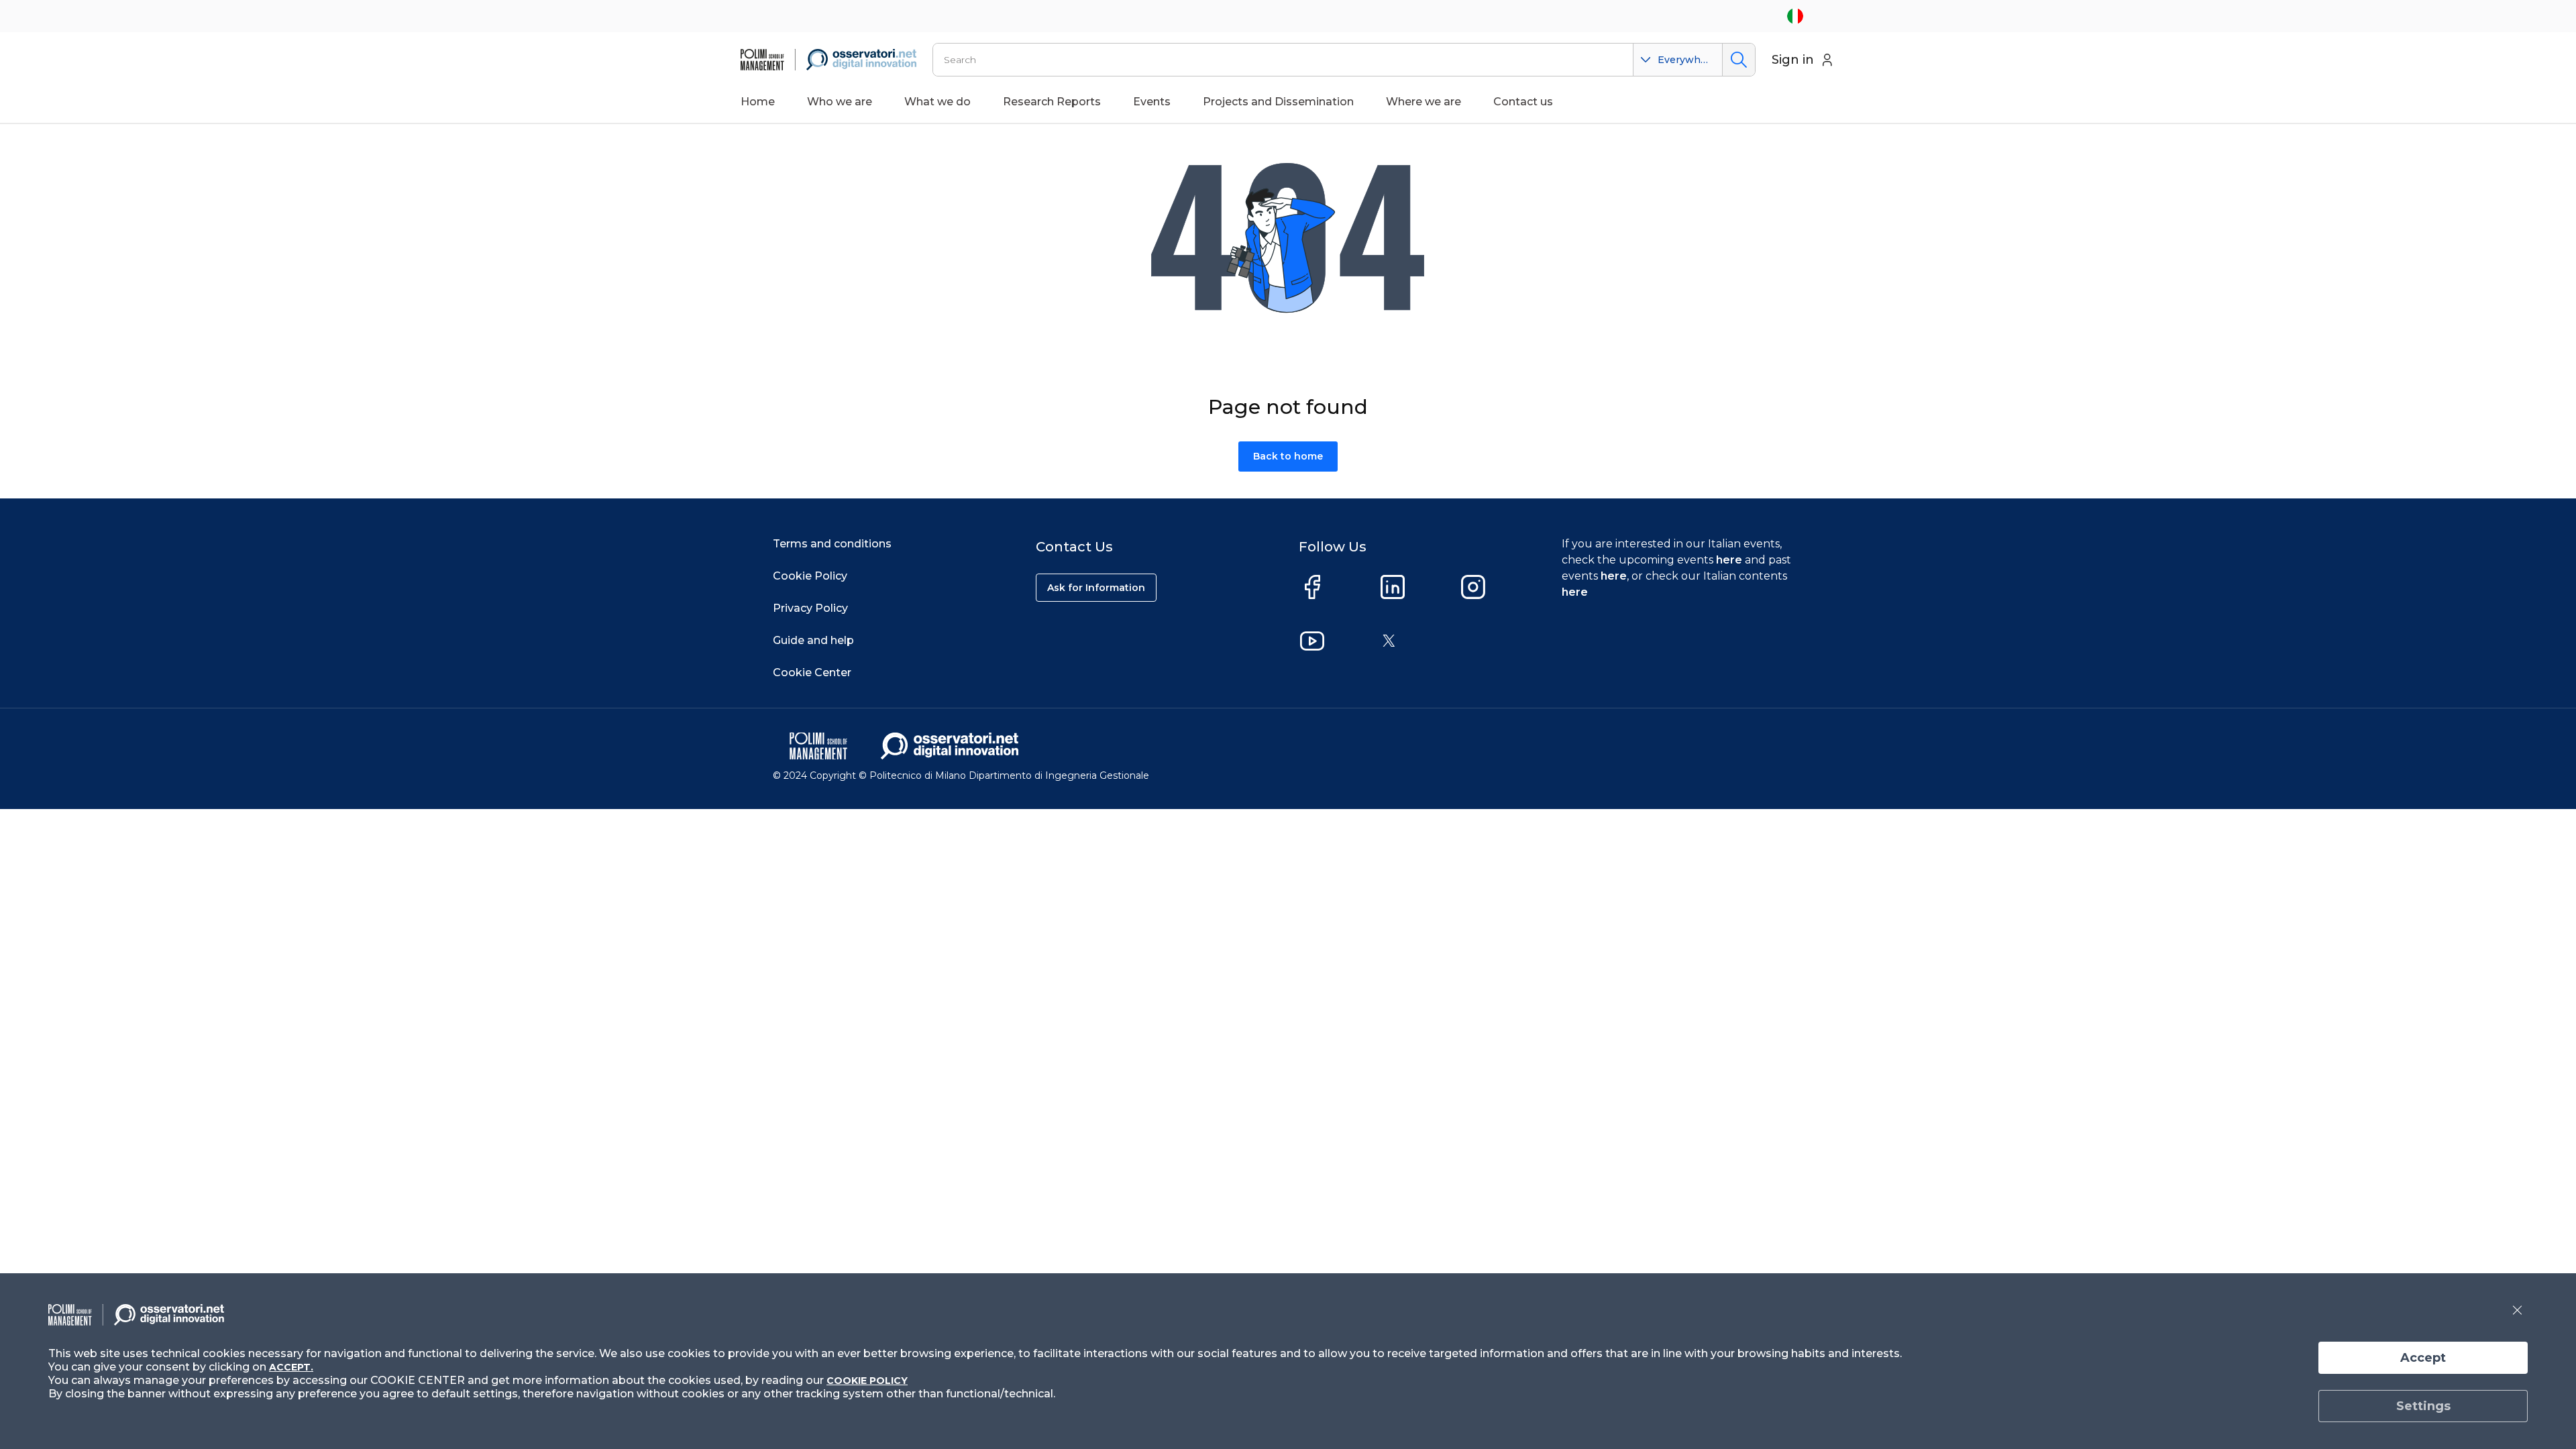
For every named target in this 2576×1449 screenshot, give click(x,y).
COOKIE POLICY (867, 1381)
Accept (2423, 1358)
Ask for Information (1096, 588)
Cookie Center (812, 673)
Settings (2423, 1406)
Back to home (1288, 456)
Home (758, 102)
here (1729, 560)
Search (1738, 60)
